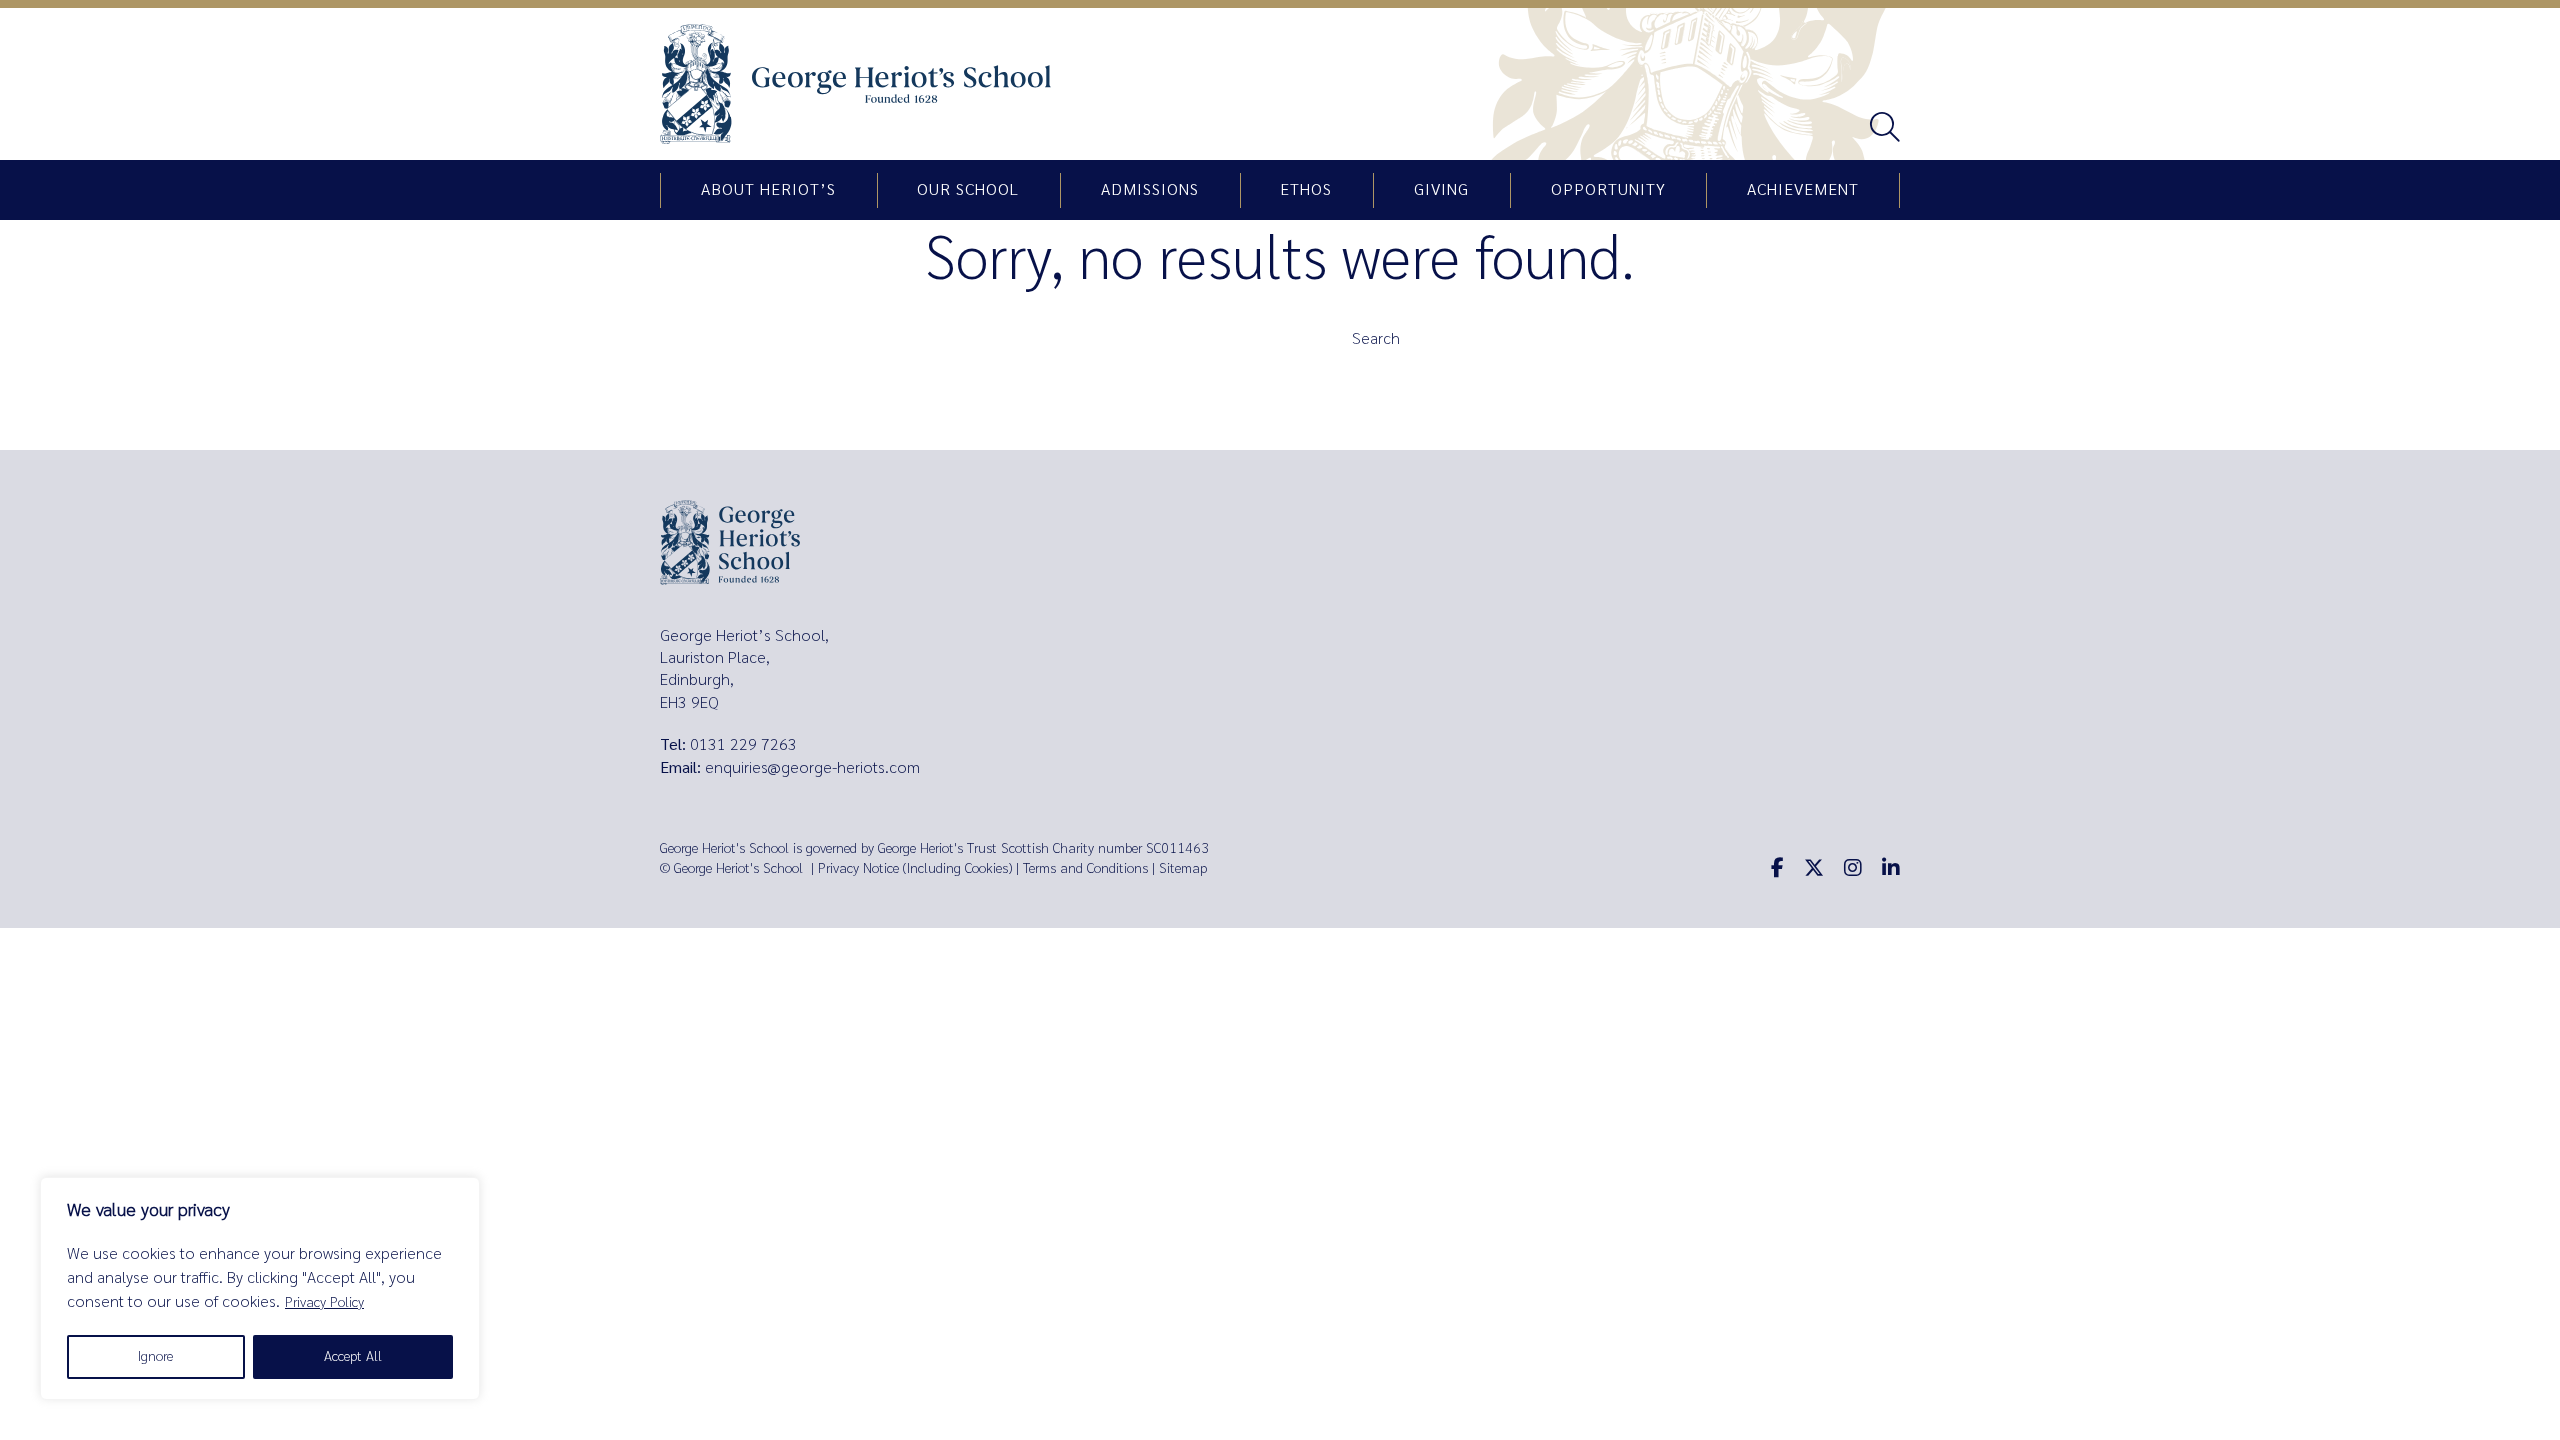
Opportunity (1608, 190)
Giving (1441, 190)
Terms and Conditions (1085, 868)
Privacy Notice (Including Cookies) (915, 868)
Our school (968, 190)
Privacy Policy (324, 1302)
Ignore (155, 1356)
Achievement (1803, 190)
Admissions (1150, 190)
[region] (260, 1288)
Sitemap (1183, 868)
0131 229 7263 (743, 744)
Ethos (1306, 190)
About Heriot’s (768, 190)
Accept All (353, 1356)
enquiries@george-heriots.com (812, 767)
